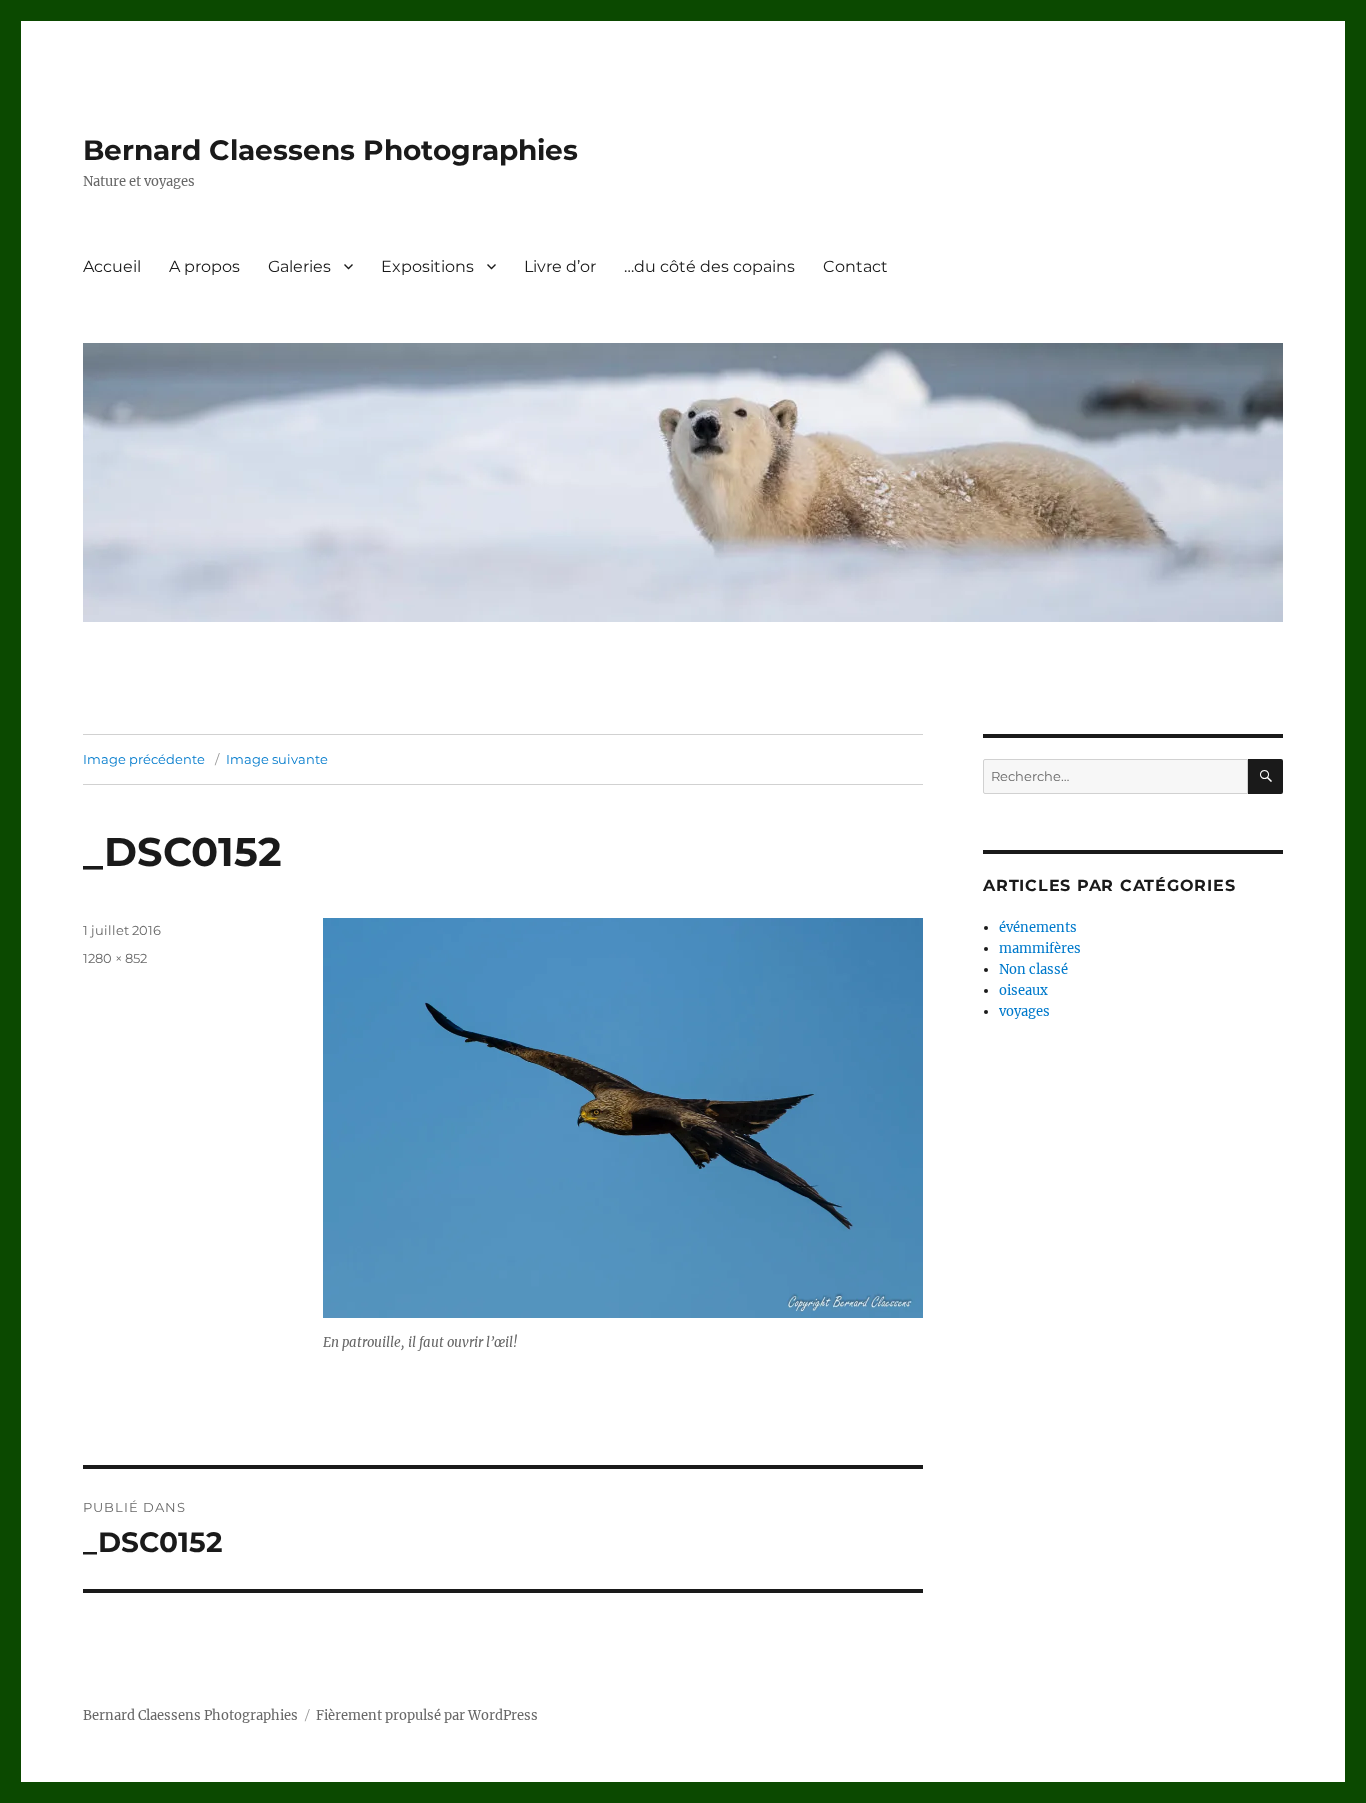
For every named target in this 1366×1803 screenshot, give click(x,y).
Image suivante (277, 759)
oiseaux (1023, 990)
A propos (204, 266)
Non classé (1033, 969)
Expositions (427, 266)
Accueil (112, 266)
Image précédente (144, 759)
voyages (1024, 1011)
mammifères (1040, 948)
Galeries (299, 266)
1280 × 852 (115, 958)
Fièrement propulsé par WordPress (427, 1715)
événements (1038, 927)
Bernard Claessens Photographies (330, 150)
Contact (855, 266)
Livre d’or (560, 266)
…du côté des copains (709, 266)
